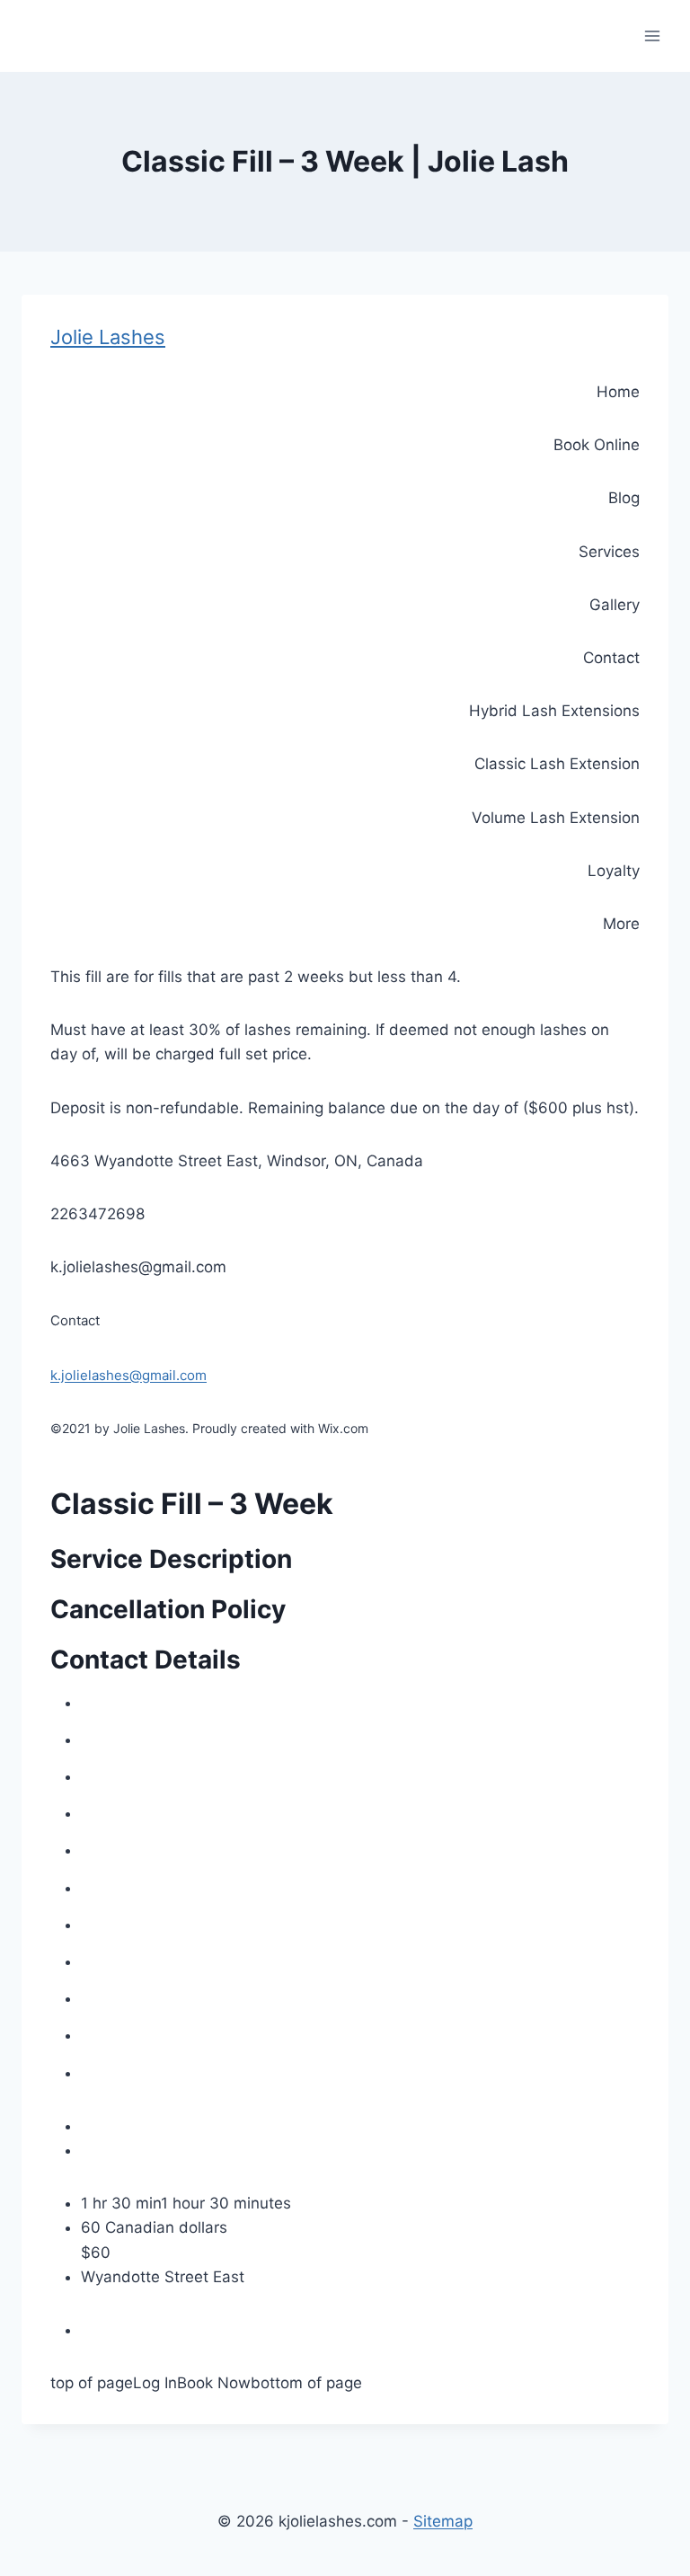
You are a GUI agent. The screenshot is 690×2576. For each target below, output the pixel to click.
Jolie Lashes (108, 337)
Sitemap (443, 2521)
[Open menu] (652, 35)
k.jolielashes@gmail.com (128, 1375)
